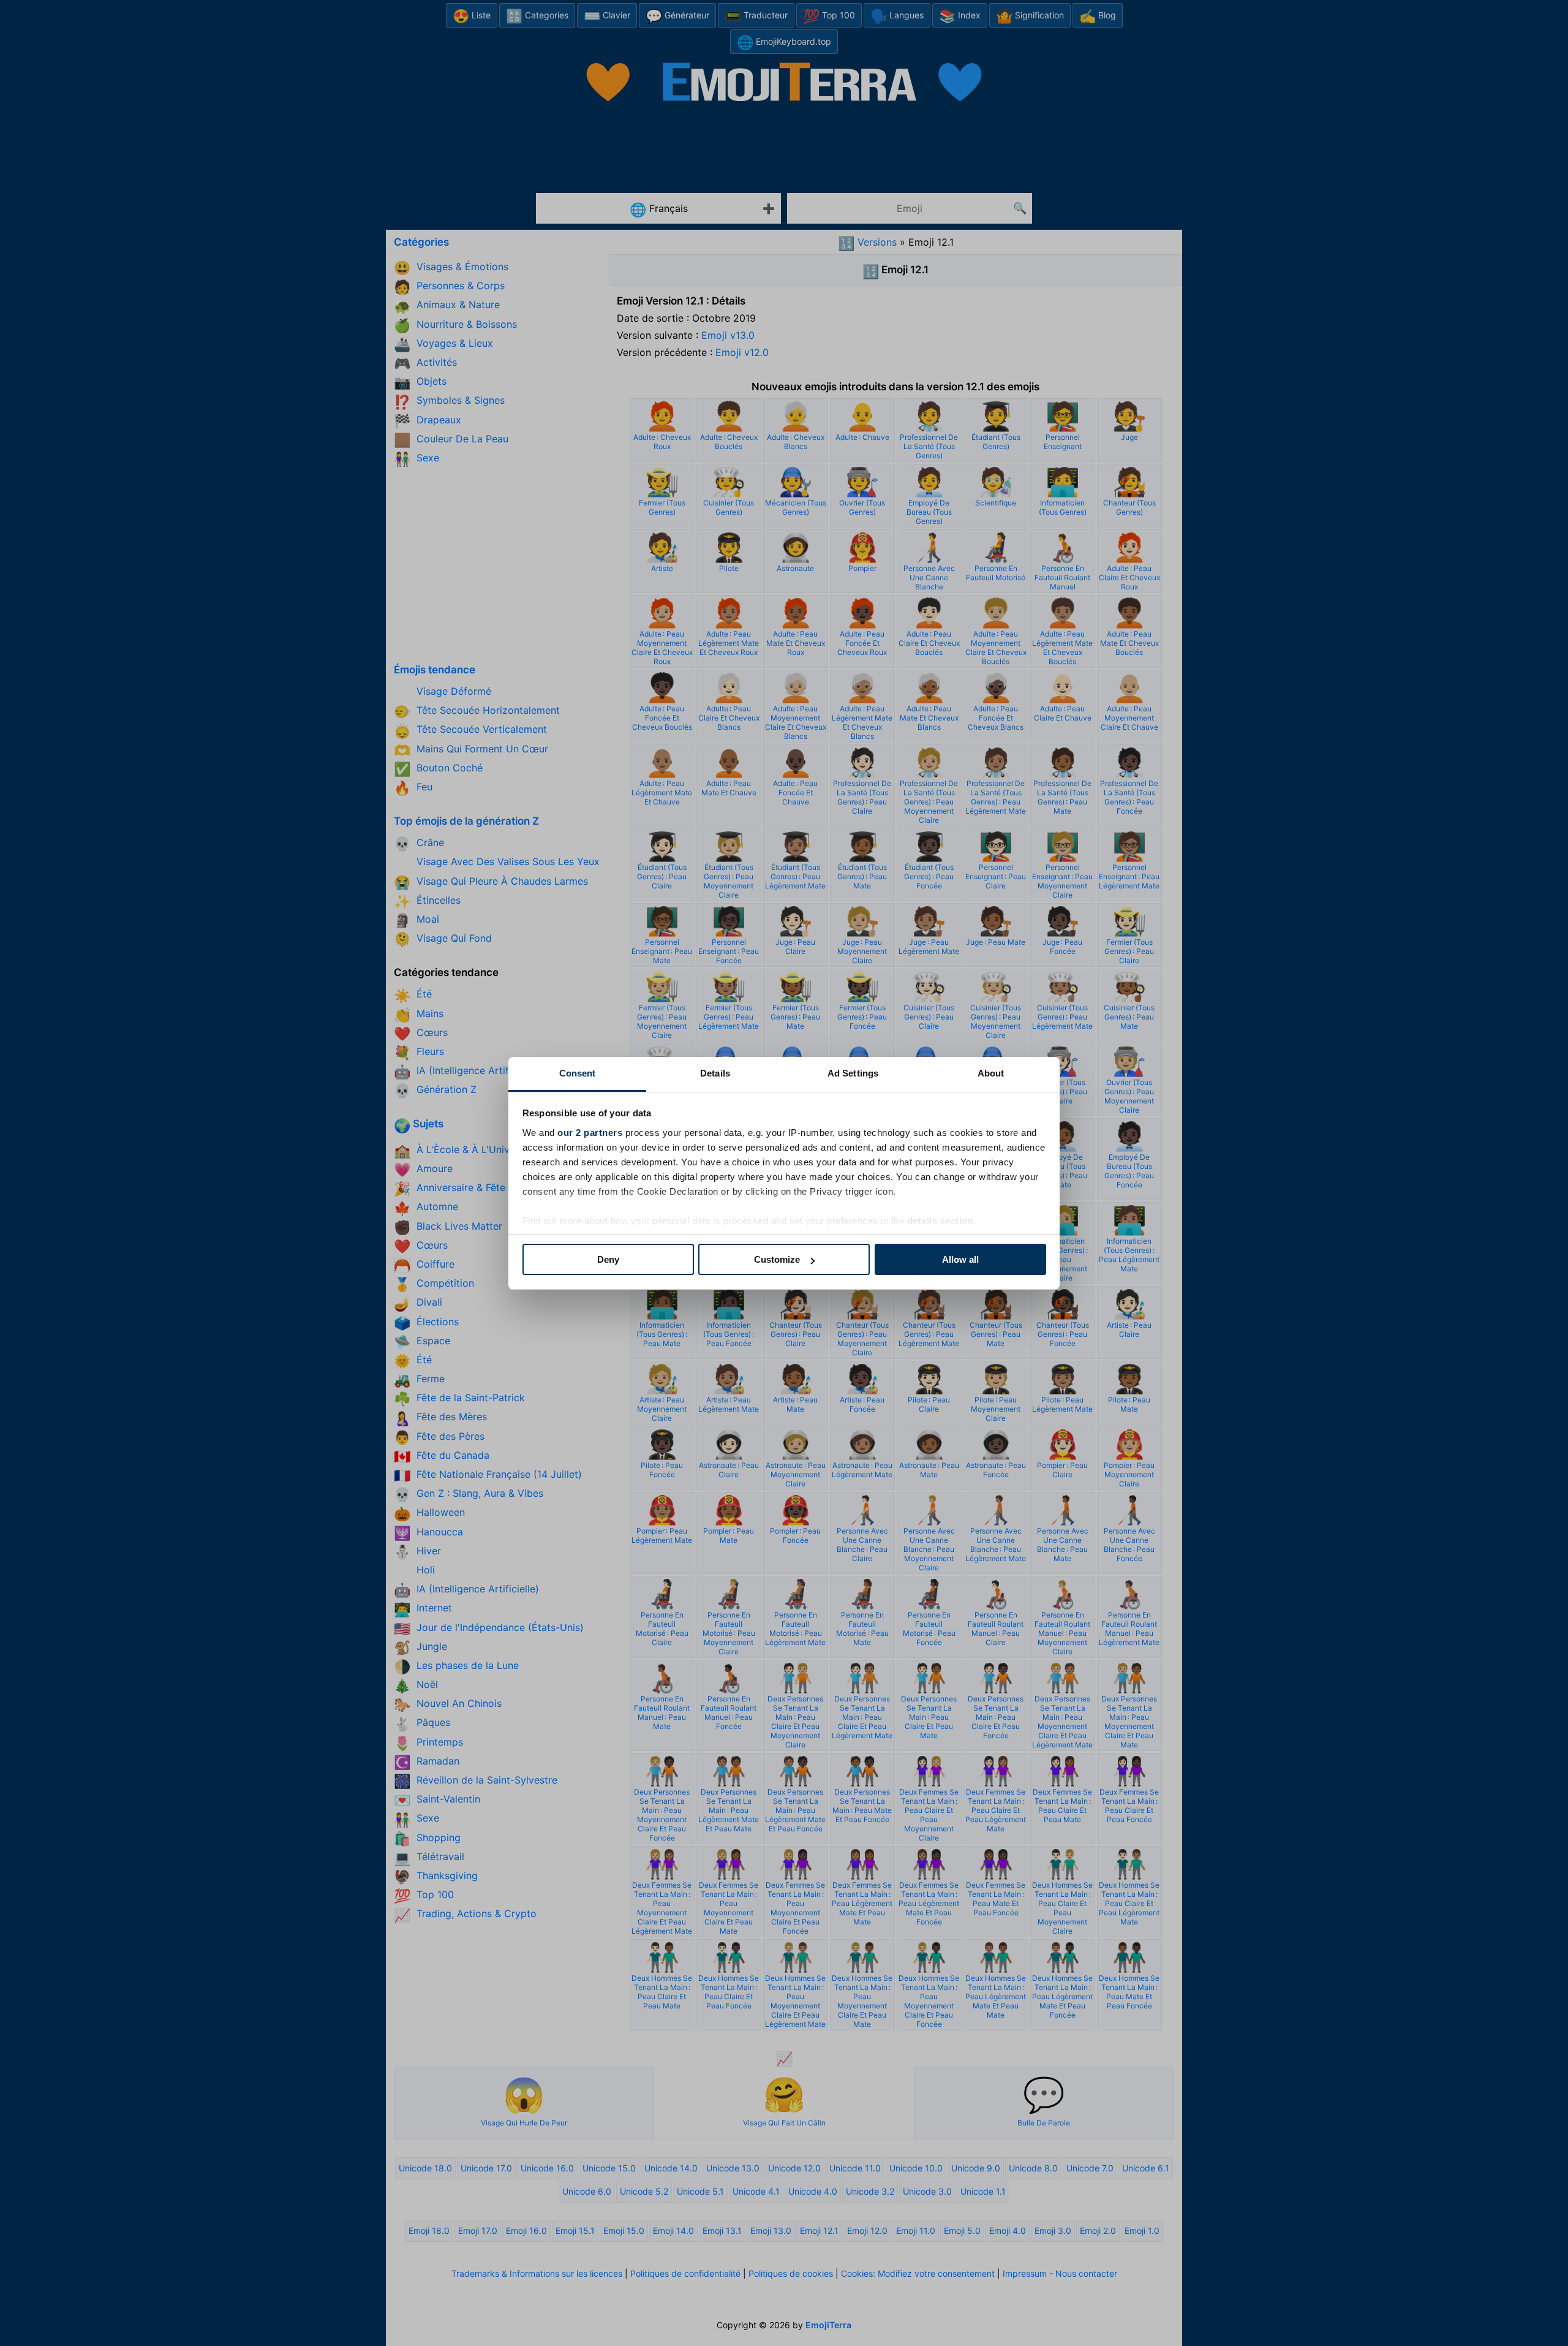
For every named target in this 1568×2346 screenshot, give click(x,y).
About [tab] (991, 1073)
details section (940, 1221)
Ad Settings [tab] (853, 1073)
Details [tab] (715, 1073)
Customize (777, 1259)
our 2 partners (590, 1133)
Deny (608, 1259)
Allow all (960, 1259)
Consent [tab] (578, 1073)
